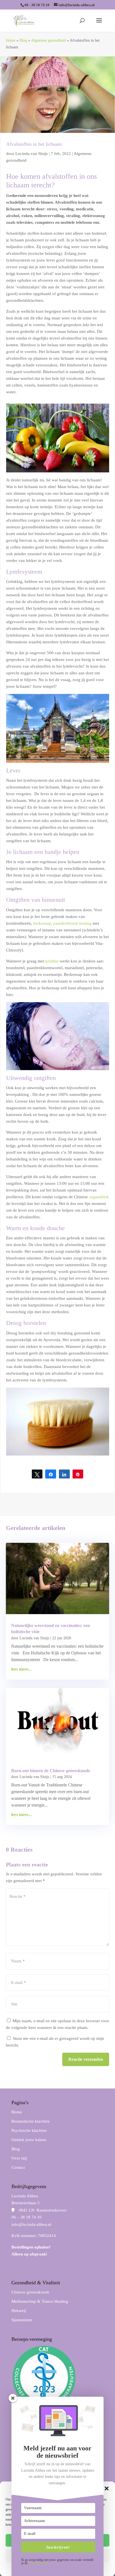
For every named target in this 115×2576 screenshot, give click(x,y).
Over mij (19, 2158)
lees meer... (21, 1669)
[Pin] (78, 1474)
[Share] (51, 1474)
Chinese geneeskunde (30, 2292)
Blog (23, 40)
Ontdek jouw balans (29, 2140)
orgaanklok (99, 1197)
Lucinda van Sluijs (32, 154)
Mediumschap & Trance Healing (40, 2301)
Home (11, 40)
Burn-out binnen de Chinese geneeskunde (51, 1771)
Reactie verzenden (86, 2059)
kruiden (52, 961)
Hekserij (19, 2311)
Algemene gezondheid (48, 40)
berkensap (42, 923)
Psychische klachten (29, 2130)
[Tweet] (37, 1474)
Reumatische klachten (31, 2121)
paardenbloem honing (72, 923)
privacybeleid (39, 2563)
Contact (18, 2167)
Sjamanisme (22, 2320)
